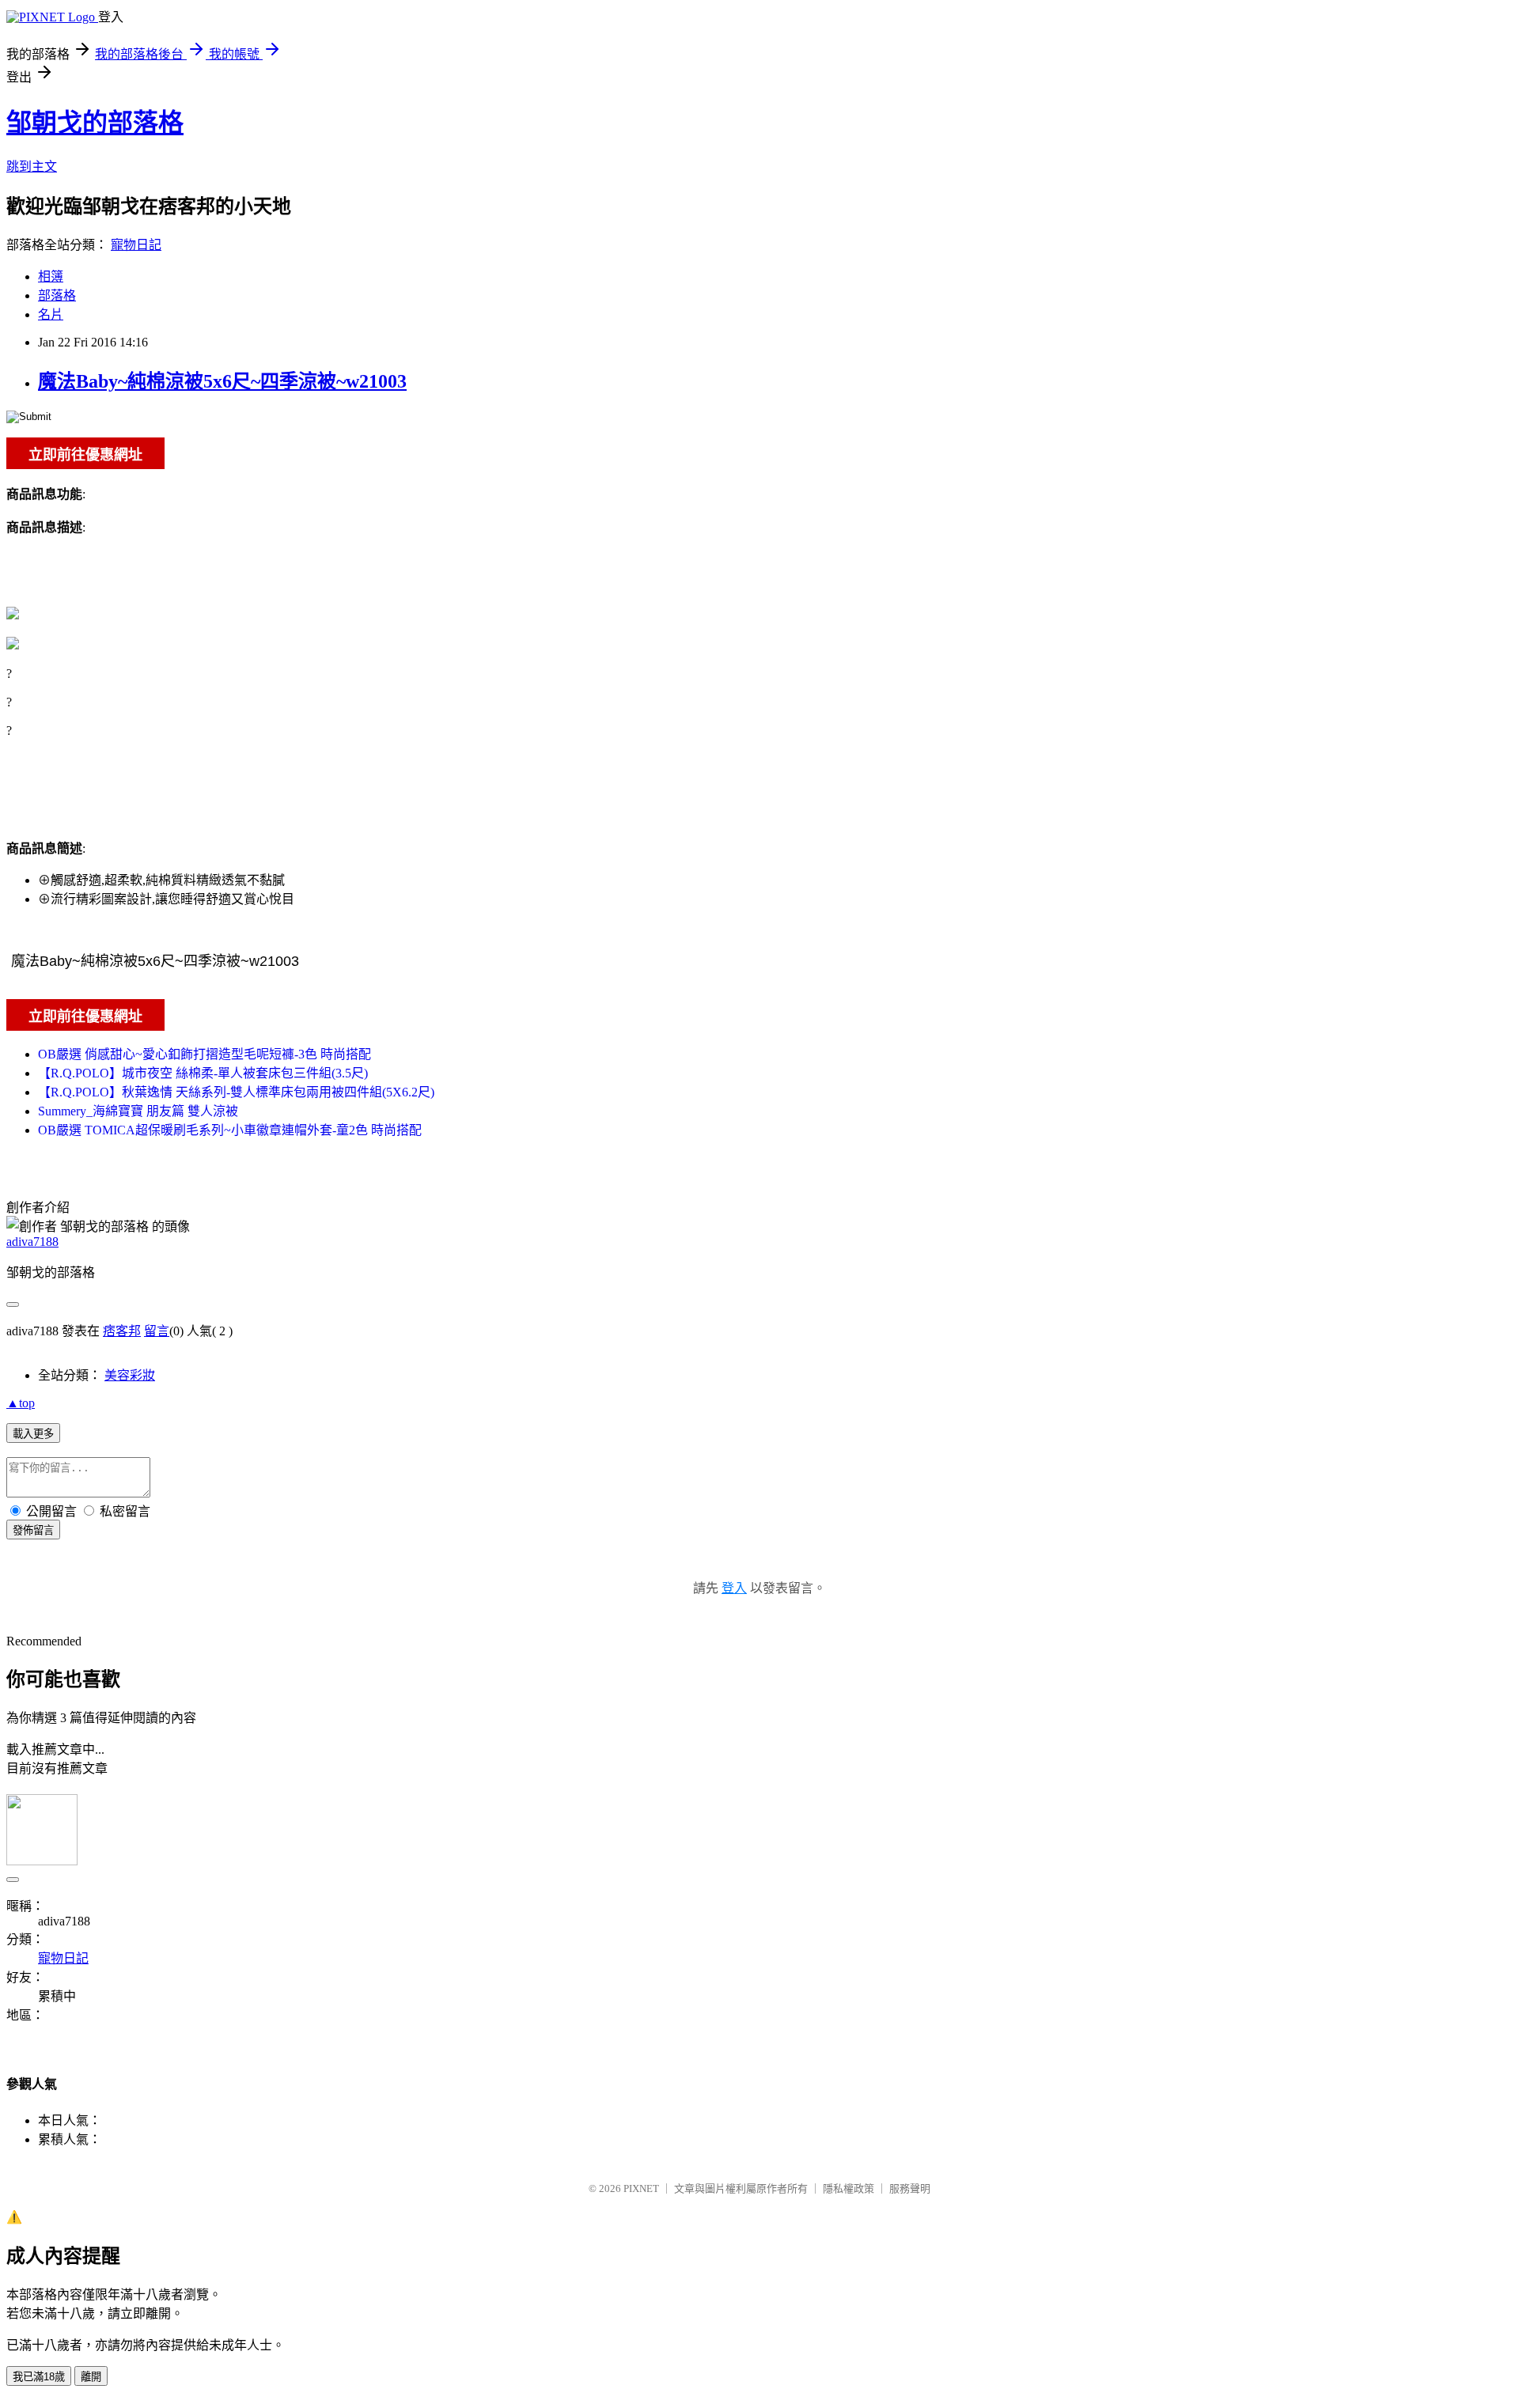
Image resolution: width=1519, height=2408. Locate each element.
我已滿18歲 (39, 2377)
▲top (21, 1403)
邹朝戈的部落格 (95, 123)
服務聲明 (910, 2188)
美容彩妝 (130, 1375)
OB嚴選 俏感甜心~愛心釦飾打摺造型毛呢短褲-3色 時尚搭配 (205, 1054)
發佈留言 (33, 1530)
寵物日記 (136, 245)
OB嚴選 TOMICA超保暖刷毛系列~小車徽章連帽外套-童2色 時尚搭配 (230, 1130)
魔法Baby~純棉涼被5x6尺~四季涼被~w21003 (222, 381)
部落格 (57, 295)
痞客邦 (122, 1331)
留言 (157, 1331)
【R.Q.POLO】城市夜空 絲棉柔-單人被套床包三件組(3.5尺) (203, 1073)
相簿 (51, 276)
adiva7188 (32, 1242)
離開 (91, 2377)
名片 (51, 314)
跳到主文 (32, 167)
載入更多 (33, 1434)
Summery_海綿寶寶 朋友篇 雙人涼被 (138, 1111)
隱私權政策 (849, 2188)
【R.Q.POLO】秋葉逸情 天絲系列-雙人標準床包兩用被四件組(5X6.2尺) (236, 1092)
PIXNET (641, 2188)
